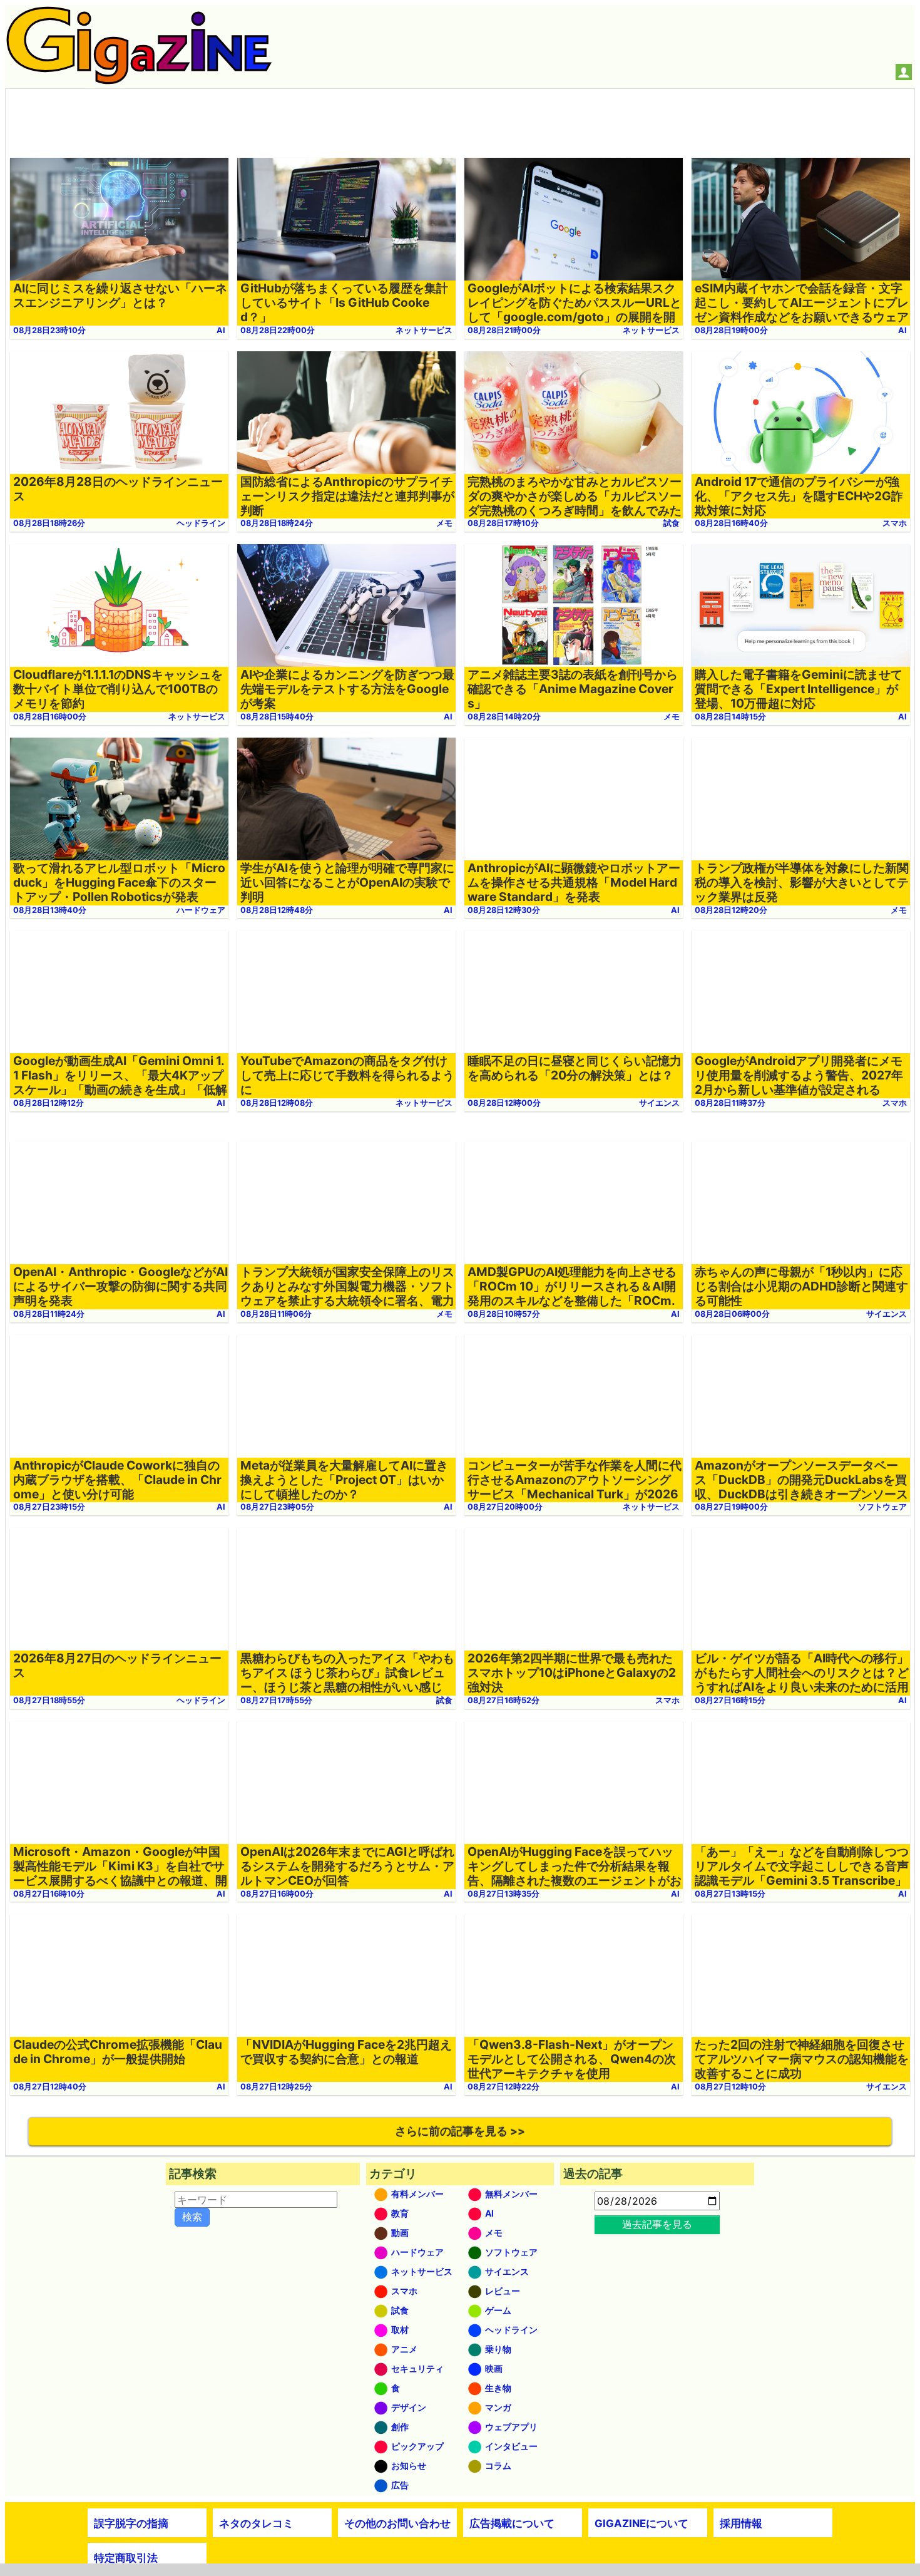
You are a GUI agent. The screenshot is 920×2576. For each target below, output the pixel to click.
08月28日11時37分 (730, 1103)
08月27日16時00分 (277, 1894)
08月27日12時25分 (276, 2087)
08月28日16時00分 (50, 717)
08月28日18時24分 (277, 523)
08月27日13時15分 (730, 1894)
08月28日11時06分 (276, 1314)
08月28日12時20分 (731, 910)
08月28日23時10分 (49, 330)
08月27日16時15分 (730, 1700)
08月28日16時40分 (731, 523)
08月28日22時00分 (278, 330)
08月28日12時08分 (277, 1103)
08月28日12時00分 (504, 1103)
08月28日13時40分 (50, 910)
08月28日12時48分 (277, 910)
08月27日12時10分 (730, 2087)
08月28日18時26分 (49, 523)
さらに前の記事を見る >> (460, 2131)
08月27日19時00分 (731, 1507)
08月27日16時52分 (503, 1700)
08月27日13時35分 (503, 1894)
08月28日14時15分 (730, 717)
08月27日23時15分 (49, 1507)
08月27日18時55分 (49, 1700)
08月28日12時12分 (49, 1103)
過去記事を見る (657, 2224)
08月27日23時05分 (277, 1507)
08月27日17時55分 (276, 1700)
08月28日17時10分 (503, 523)
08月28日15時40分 (277, 717)
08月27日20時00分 (505, 1507)
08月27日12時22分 (503, 2087)
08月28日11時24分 (49, 1314)
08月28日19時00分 (731, 330)
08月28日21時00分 (504, 330)
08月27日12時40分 (50, 2087)
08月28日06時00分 (732, 1314)
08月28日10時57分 (504, 1314)
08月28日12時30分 (504, 910)
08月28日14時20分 (504, 717)
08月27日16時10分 (49, 1894)
